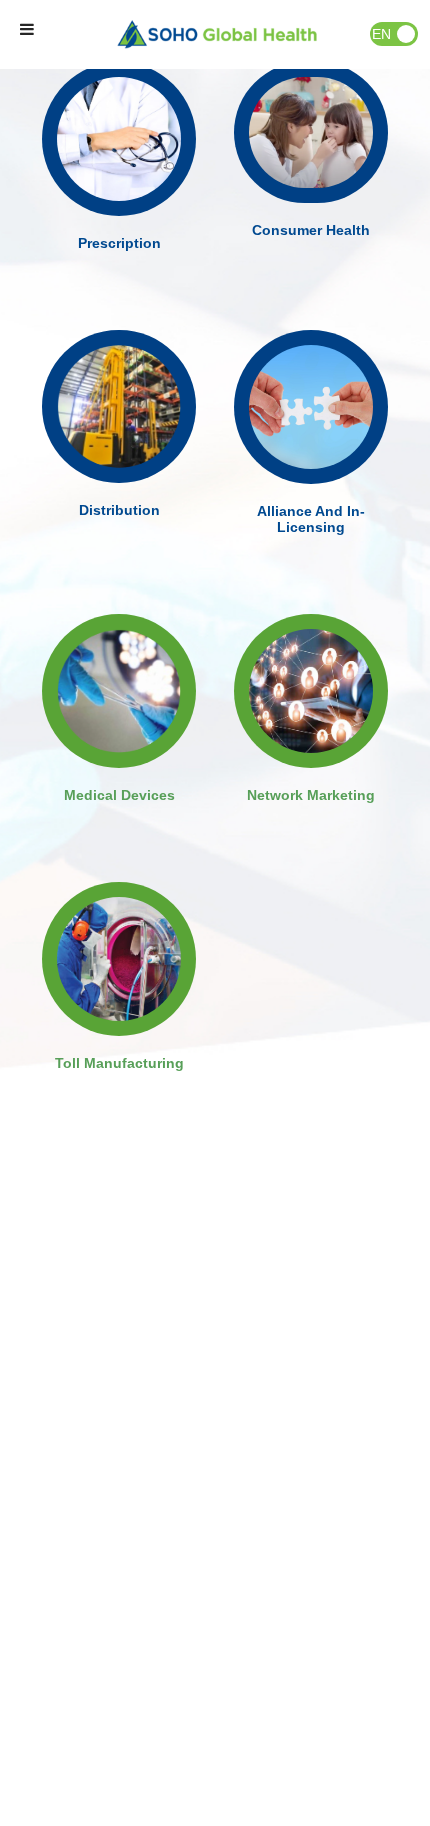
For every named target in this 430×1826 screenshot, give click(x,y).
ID (406, 34)
